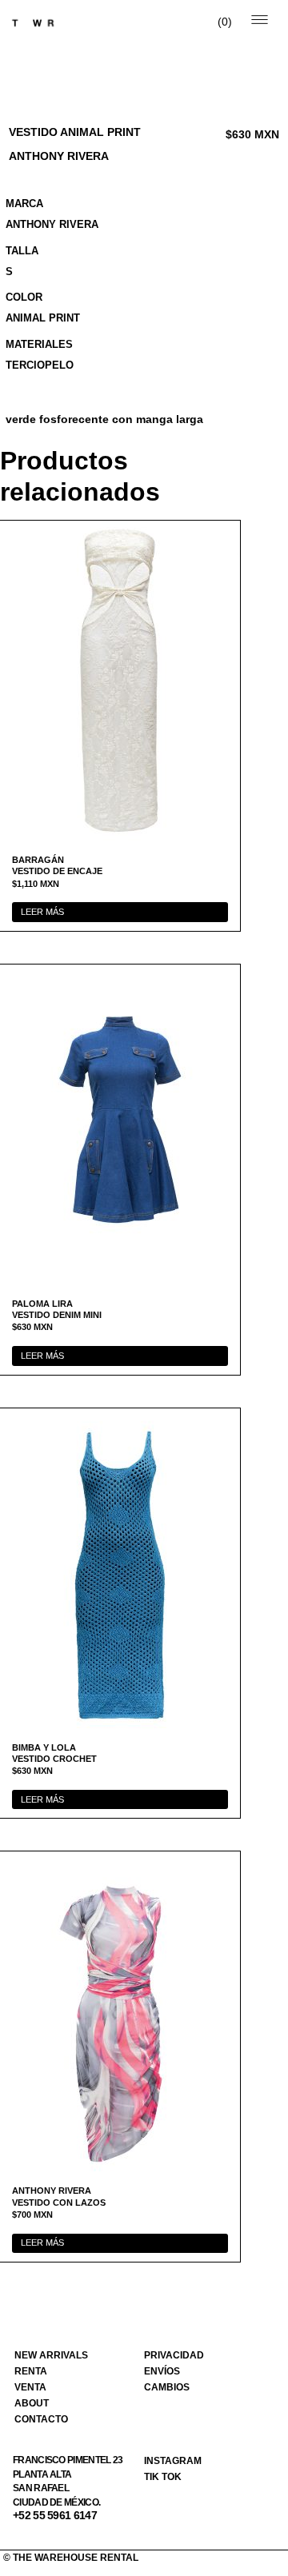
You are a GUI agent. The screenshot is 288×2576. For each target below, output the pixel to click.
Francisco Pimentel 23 (68, 2460)
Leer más (42, 912)
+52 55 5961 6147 (55, 2515)
